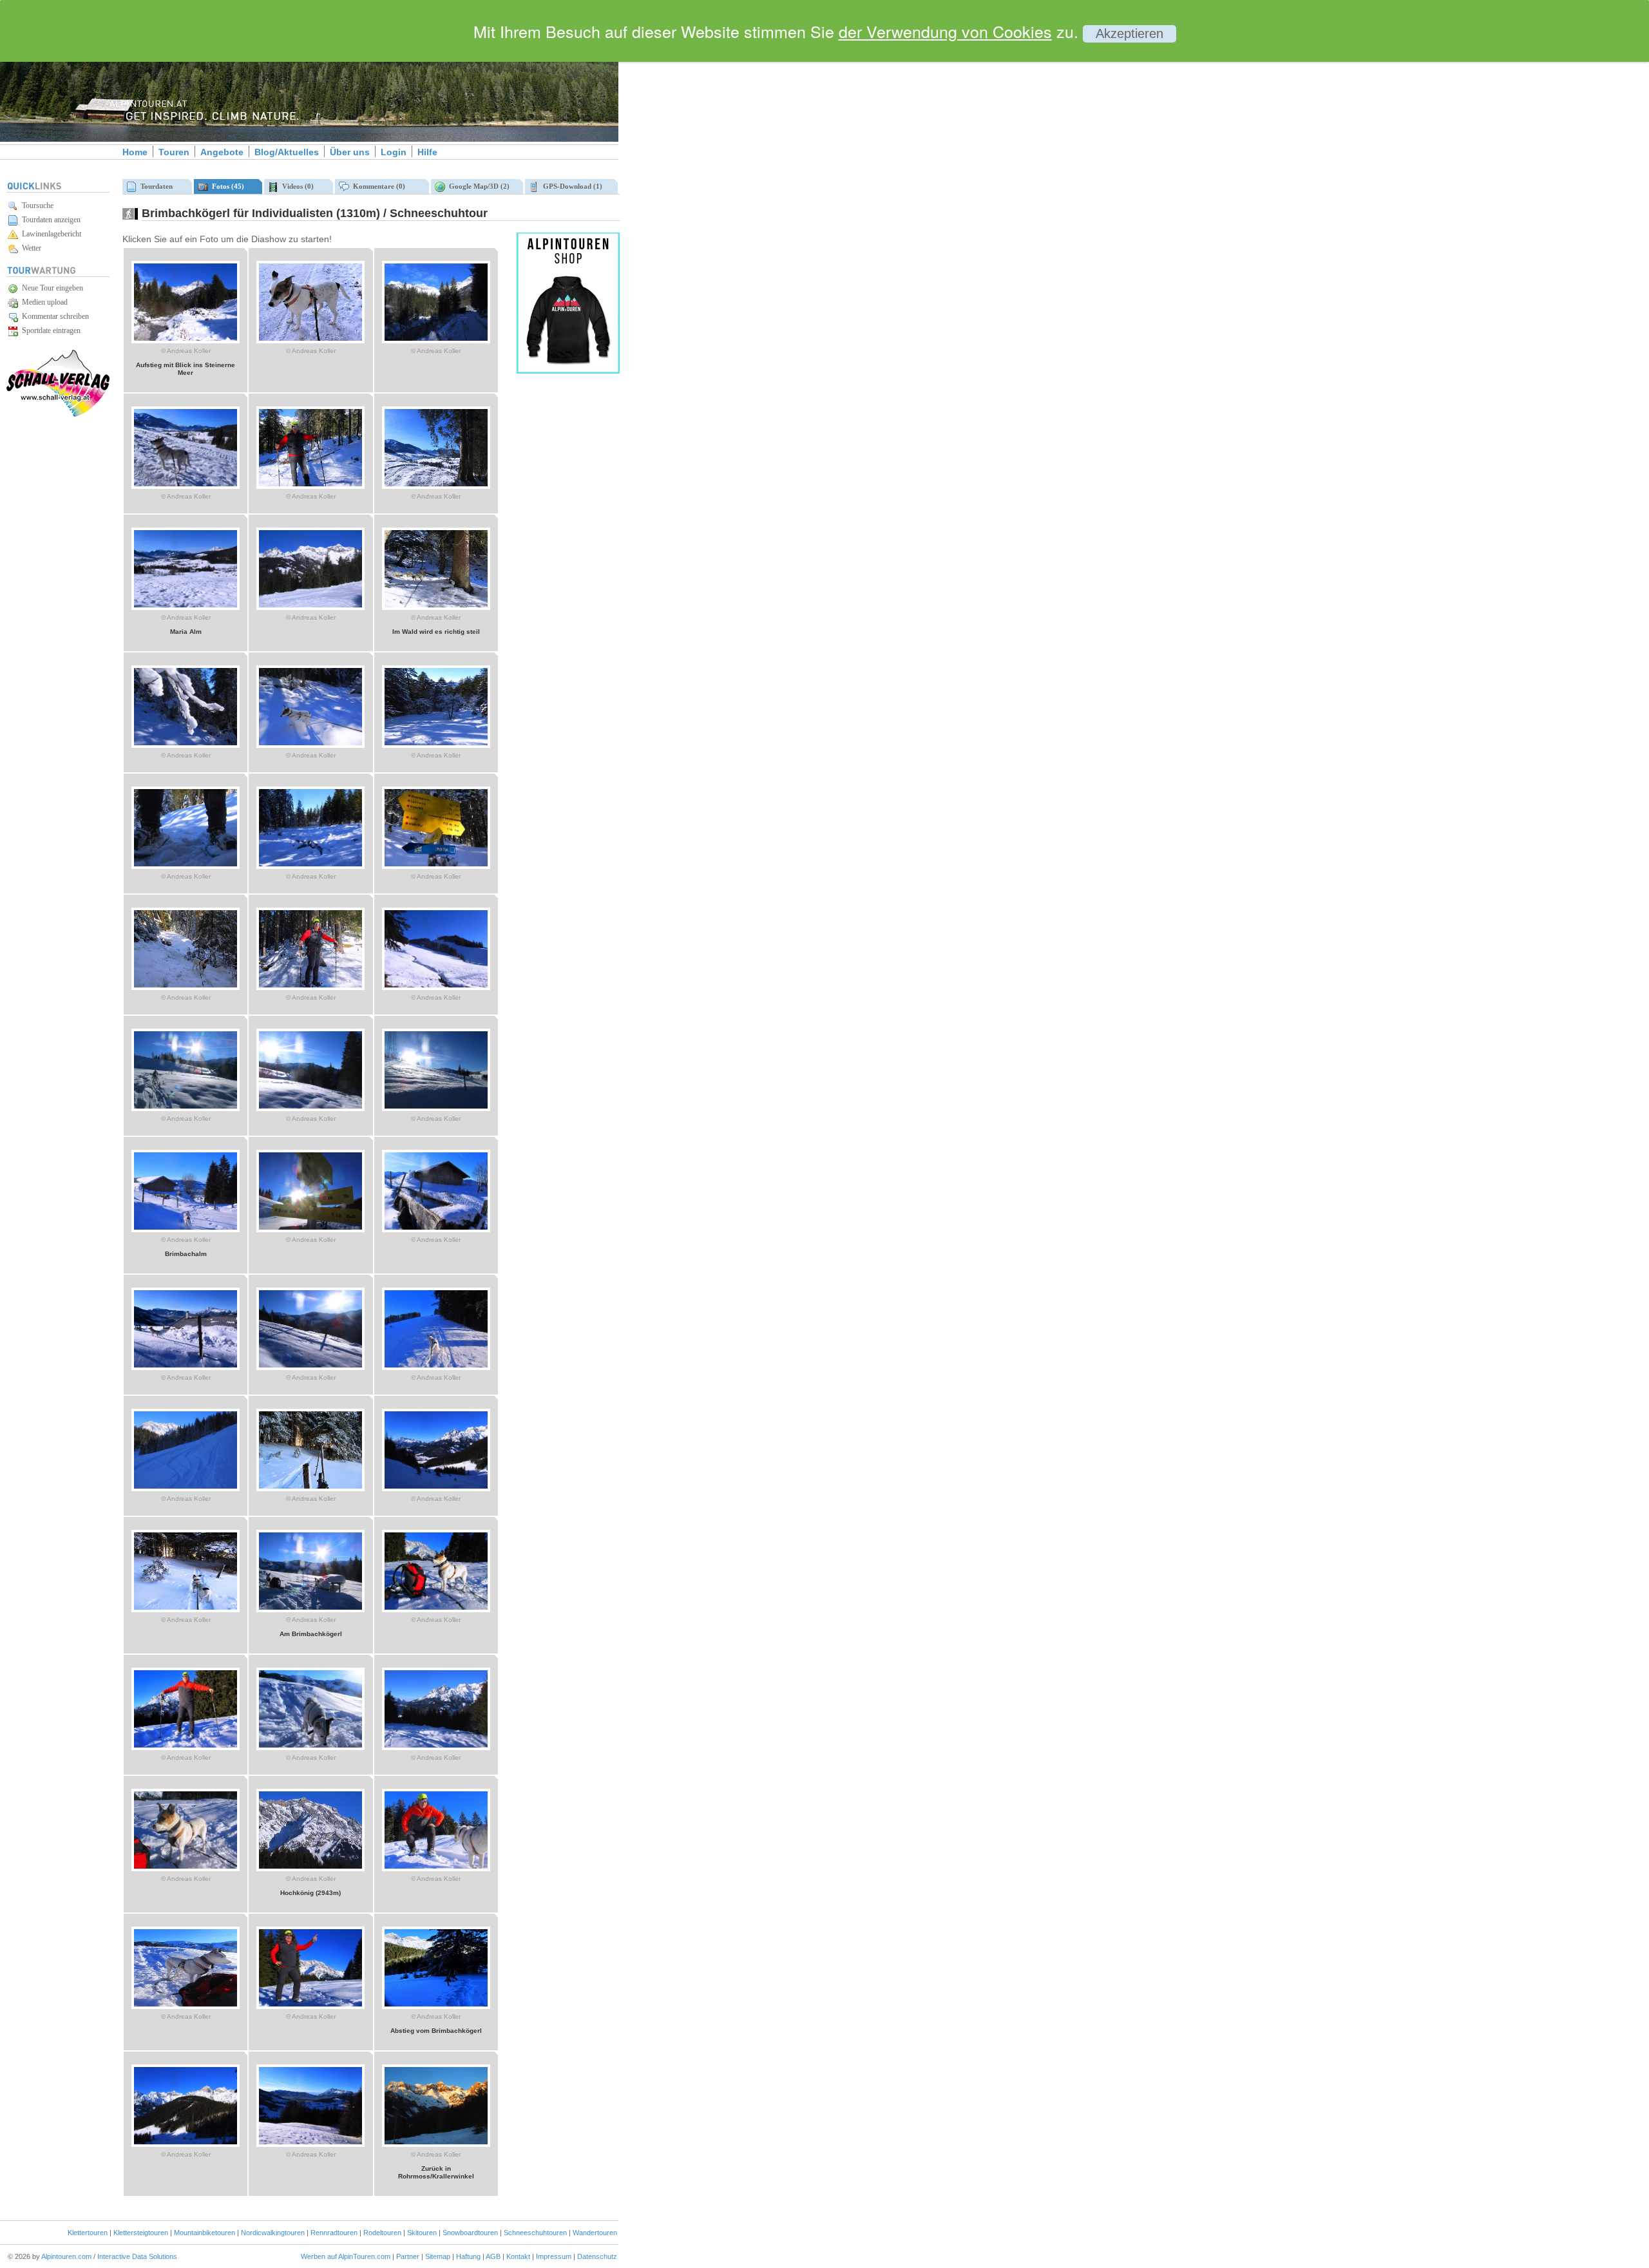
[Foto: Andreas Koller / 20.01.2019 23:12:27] (186, 486)
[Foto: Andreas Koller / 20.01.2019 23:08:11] (186, 1748)
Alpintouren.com (66, 2256)
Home (135, 152)
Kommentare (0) (377, 186)
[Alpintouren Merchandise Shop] (568, 371)
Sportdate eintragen (49, 330)
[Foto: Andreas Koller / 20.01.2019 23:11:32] (186, 745)
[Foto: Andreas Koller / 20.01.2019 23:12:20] (310, 486)
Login (394, 152)
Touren (174, 152)
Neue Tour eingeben (51, 288)
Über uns (350, 152)
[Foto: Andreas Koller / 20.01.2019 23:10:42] (310, 987)
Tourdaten (155, 186)
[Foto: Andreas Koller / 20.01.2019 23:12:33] (436, 341)
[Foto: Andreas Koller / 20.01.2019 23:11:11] (186, 866)
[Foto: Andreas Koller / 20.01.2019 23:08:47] (186, 1610)
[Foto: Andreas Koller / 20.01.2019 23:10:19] (310, 1109)
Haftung (468, 2256)
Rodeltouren (382, 2233)
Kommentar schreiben (53, 316)
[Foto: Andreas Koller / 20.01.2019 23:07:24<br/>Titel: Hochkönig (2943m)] (310, 1869)
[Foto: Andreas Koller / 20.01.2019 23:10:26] (186, 1109)
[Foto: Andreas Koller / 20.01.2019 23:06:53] (310, 2006)
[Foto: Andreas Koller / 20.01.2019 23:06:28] (186, 2144)
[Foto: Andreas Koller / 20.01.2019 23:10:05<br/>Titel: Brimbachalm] (186, 1230)
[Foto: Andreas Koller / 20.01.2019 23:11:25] (310, 745)
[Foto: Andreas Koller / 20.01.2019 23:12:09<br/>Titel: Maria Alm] (186, 607)
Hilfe (427, 152)
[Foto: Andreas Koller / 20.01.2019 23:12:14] (436, 486)
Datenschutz (597, 2256)
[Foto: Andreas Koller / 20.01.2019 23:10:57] (436, 866)
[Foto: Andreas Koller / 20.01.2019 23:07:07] (436, 1869)
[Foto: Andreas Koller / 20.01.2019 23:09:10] (186, 1489)
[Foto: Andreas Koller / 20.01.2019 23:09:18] (436, 1367)
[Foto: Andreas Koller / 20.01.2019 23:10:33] (436, 987)
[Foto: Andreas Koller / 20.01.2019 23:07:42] (186, 1869)
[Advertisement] (728, 221)
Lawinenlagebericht (50, 234)
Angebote (222, 152)
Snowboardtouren (470, 2233)
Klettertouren (88, 2233)
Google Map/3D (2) (477, 186)
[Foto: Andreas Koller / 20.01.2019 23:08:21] (436, 1610)
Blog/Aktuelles (287, 152)
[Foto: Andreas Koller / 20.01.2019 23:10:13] (436, 1109)
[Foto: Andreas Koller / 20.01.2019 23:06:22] (310, 2144)
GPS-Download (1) (571, 186)
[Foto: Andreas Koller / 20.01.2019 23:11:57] (310, 607)
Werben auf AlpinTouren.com (346, 2256)
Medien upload (43, 302)
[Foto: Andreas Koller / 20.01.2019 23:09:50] (310, 1230)
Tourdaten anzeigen (49, 220)
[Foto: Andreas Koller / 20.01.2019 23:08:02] (310, 1748)
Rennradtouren (334, 2233)
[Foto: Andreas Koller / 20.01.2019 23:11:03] (310, 866)
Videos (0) (296, 186)
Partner (408, 2256)
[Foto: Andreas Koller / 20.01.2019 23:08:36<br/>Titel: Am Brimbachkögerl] (310, 1610)
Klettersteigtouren (141, 2233)
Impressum (554, 2256)
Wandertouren (595, 2233)
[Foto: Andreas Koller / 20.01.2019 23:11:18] (436, 745)
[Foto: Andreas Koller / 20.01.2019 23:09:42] (436, 1230)
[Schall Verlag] (58, 415)
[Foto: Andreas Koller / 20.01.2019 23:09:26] (310, 1367)
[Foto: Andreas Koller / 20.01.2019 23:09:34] (186, 1367)
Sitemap (438, 2256)
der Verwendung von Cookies (945, 31)
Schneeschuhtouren (535, 2233)
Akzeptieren (1130, 33)
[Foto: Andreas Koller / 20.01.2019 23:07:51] (436, 1748)
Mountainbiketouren (205, 2233)
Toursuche (36, 205)
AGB (493, 2256)
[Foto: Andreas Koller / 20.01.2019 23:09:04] (310, 1489)
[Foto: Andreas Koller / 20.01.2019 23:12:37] (310, 341)
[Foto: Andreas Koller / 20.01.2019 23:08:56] (436, 1489)
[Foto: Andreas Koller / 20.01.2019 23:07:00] (186, 2006)
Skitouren (422, 2233)
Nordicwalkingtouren (273, 2233)
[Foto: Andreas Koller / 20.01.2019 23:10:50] (186, 987)
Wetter (30, 248)
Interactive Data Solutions (137, 2256)
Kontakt (518, 2256)
